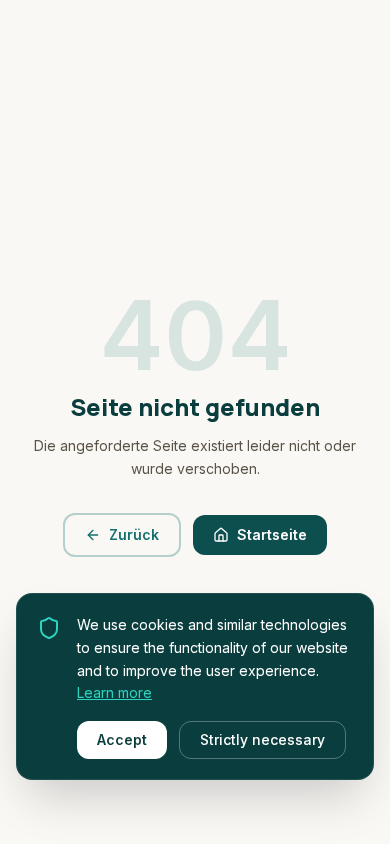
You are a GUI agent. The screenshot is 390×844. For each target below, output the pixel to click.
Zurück (134, 534)
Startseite (272, 534)
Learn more (114, 692)
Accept (122, 739)
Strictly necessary (262, 739)
